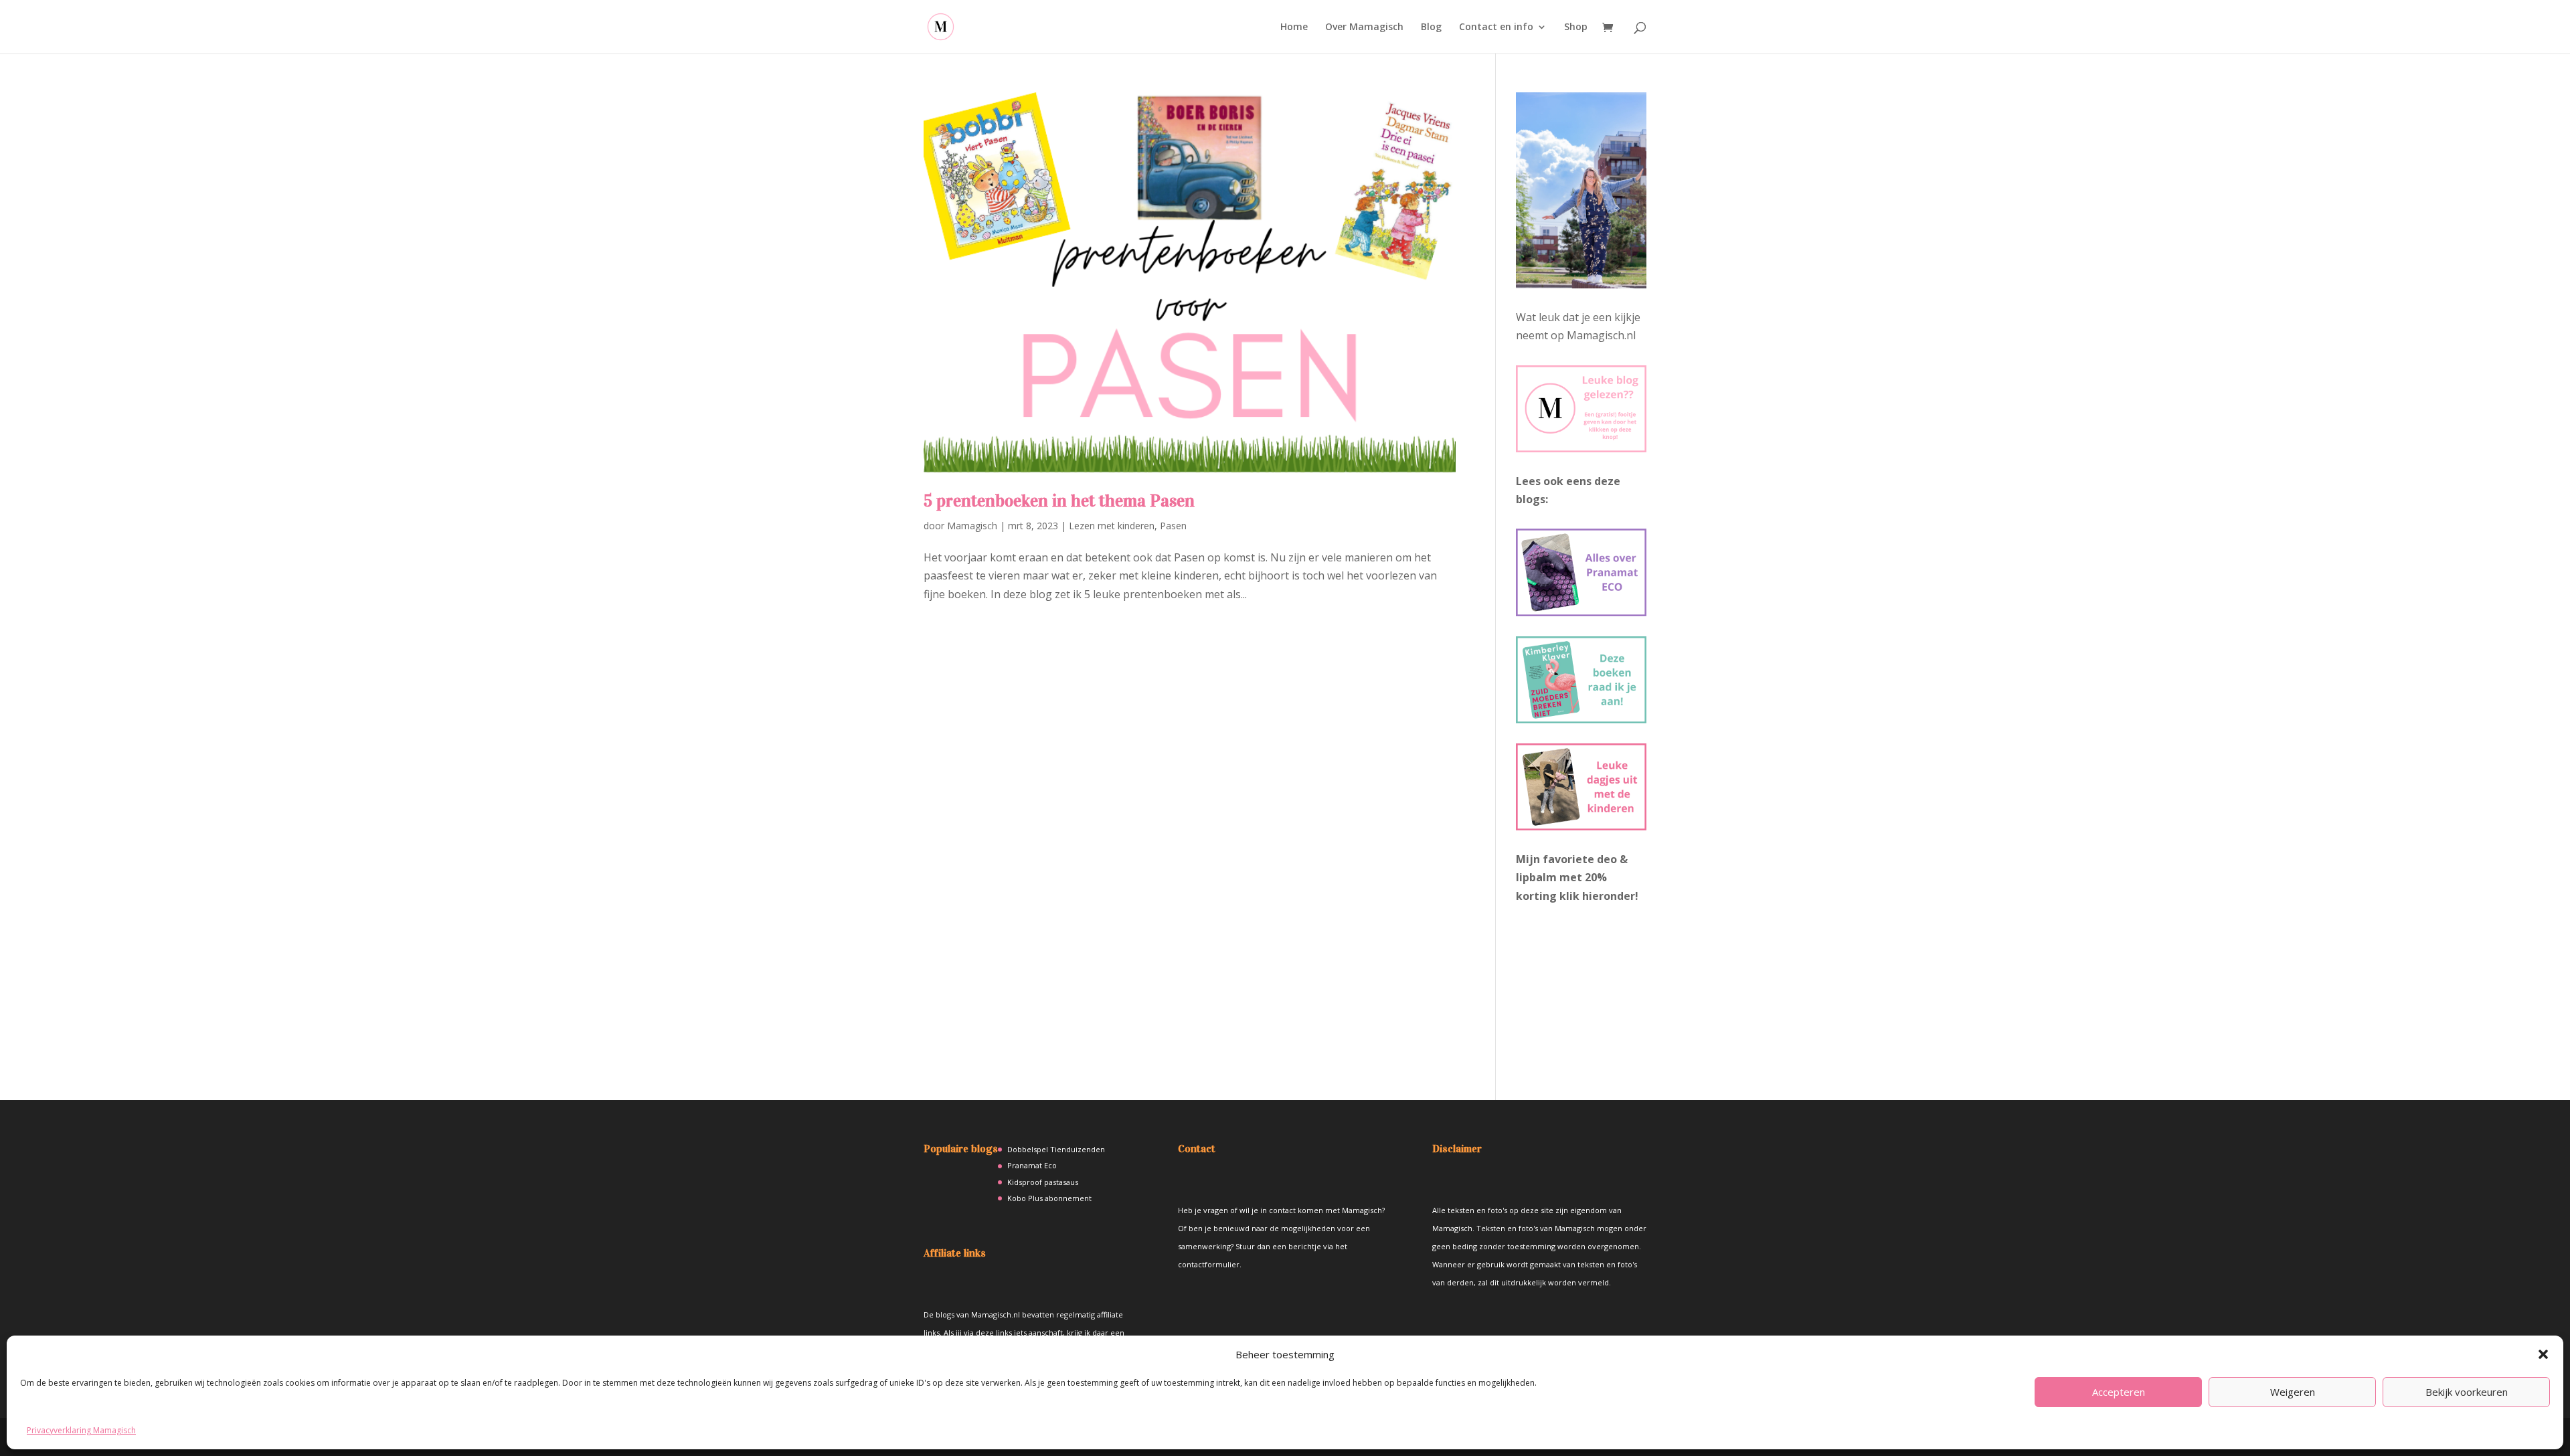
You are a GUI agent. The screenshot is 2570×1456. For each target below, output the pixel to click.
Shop (1576, 27)
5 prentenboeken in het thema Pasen (1059, 501)
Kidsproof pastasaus (1043, 1182)
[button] (2543, 1354)
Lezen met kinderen (1112, 526)
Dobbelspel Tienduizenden (1056, 1149)
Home (1294, 27)
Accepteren (2119, 1392)
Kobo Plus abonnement (1049, 1198)
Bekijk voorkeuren (2467, 1392)
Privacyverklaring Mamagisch (81, 1430)
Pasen (1173, 526)
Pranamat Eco (1032, 1165)
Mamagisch (972, 526)
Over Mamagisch (1364, 27)
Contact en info (1496, 27)
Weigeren (2293, 1392)
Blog (1431, 27)
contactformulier (1209, 1264)
